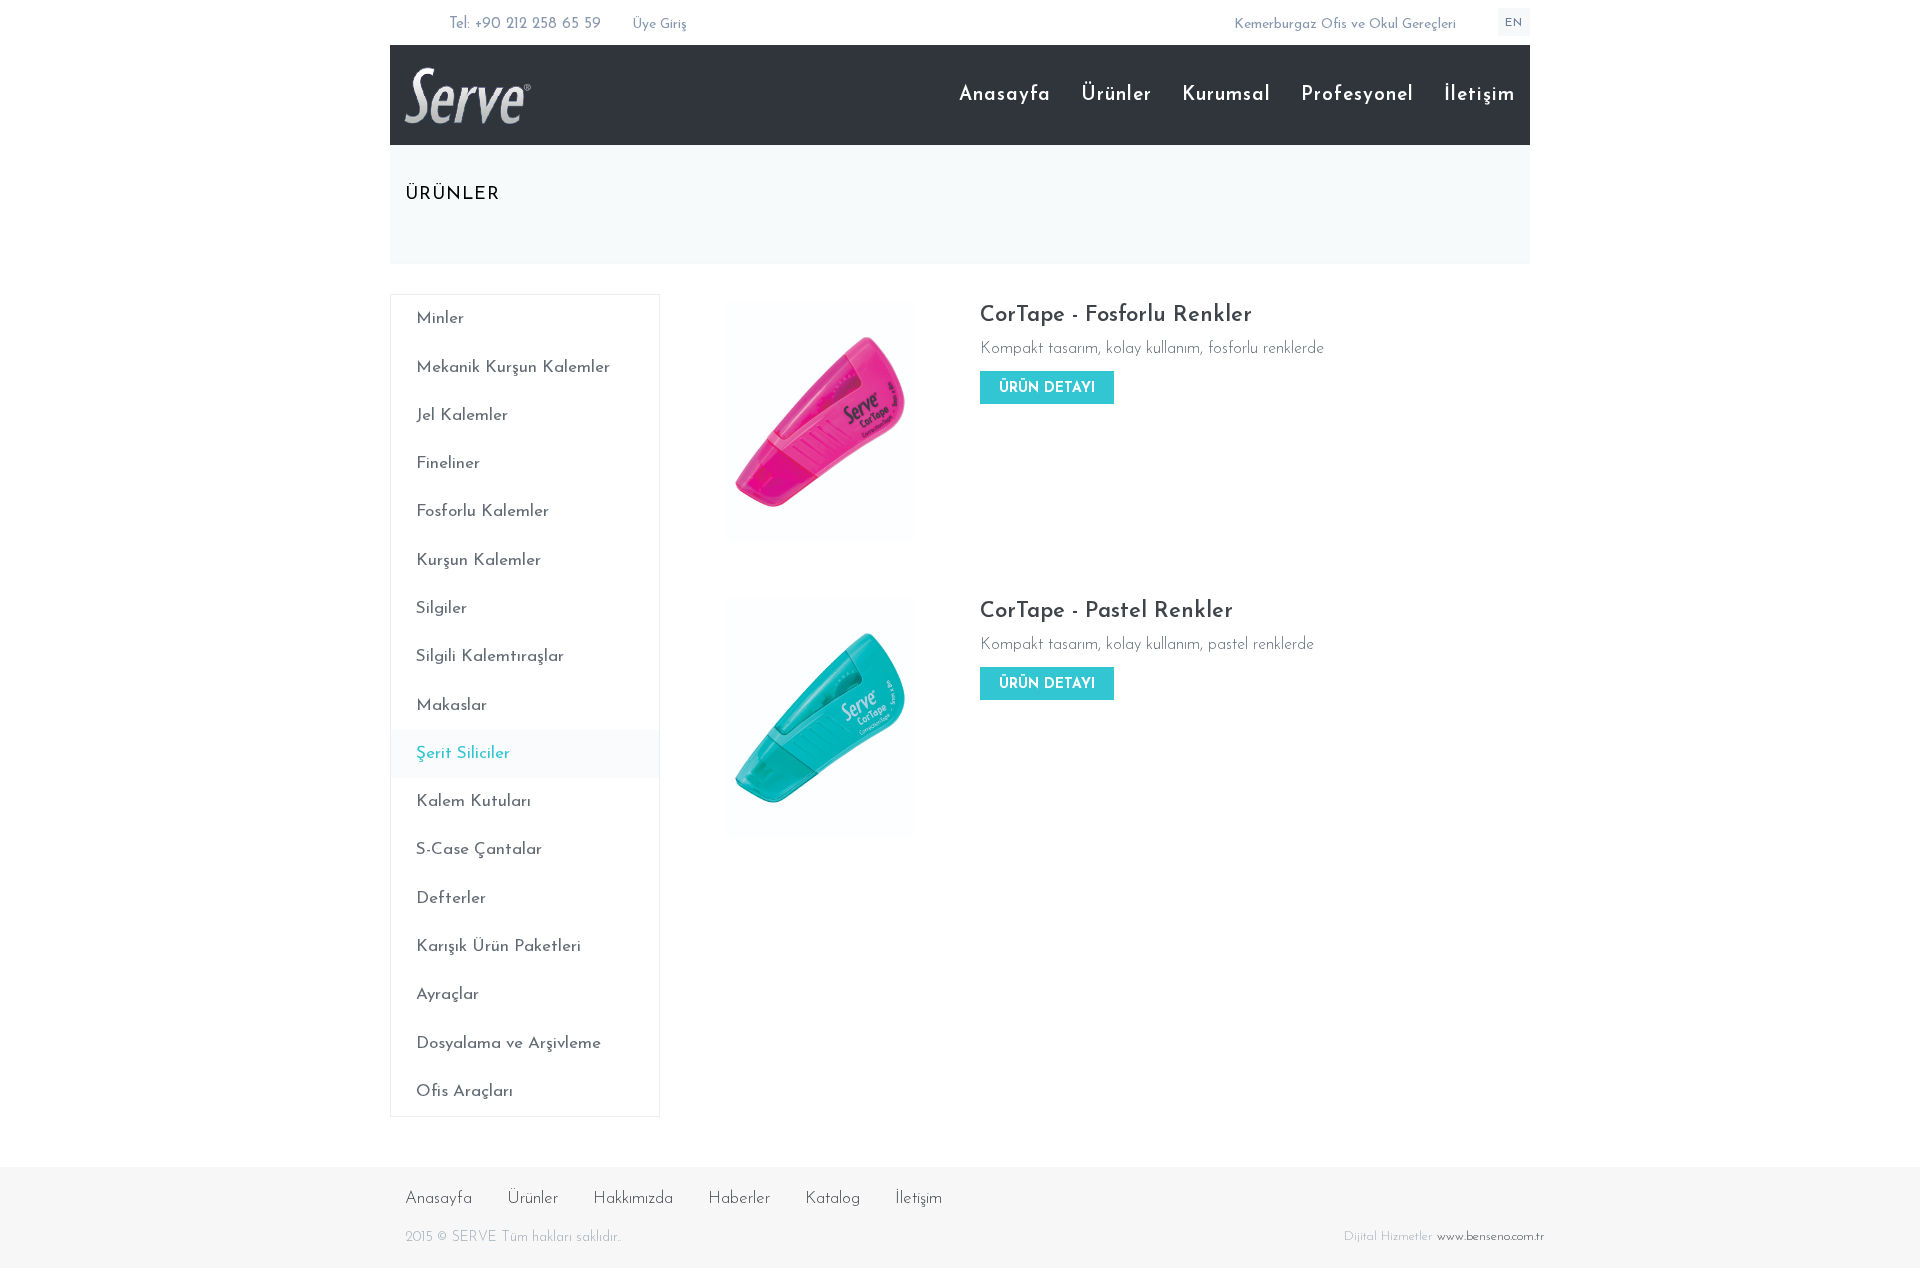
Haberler (739, 1198)
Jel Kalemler (462, 415)
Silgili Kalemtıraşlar (490, 656)
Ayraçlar (447, 994)
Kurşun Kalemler (478, 560)
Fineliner (448, 463)
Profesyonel (1357, 95)
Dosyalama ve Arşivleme (508, 1043)
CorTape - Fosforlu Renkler (1116, 315)
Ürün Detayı (1047, 388)
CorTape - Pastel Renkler (1106, 611)
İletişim (1479, 95)
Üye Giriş (657, 24)
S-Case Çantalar (479, 849)
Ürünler (1116, 95)
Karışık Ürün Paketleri (498, 946)
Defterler (451, 898)
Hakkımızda (633, 1198)
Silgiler (441, 608)
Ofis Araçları (464, 1091)
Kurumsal (1226, 95)
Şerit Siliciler (463, 753)
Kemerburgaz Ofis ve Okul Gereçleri (1345, 24)
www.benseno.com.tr (1491, 1236)
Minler (440, 318)
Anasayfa (1005, 95)
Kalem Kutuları (473, 801)
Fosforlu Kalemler (482, 511)
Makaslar (451, 705)
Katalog (832, 1198)
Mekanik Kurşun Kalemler (513, 367)
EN (1514, 23)
